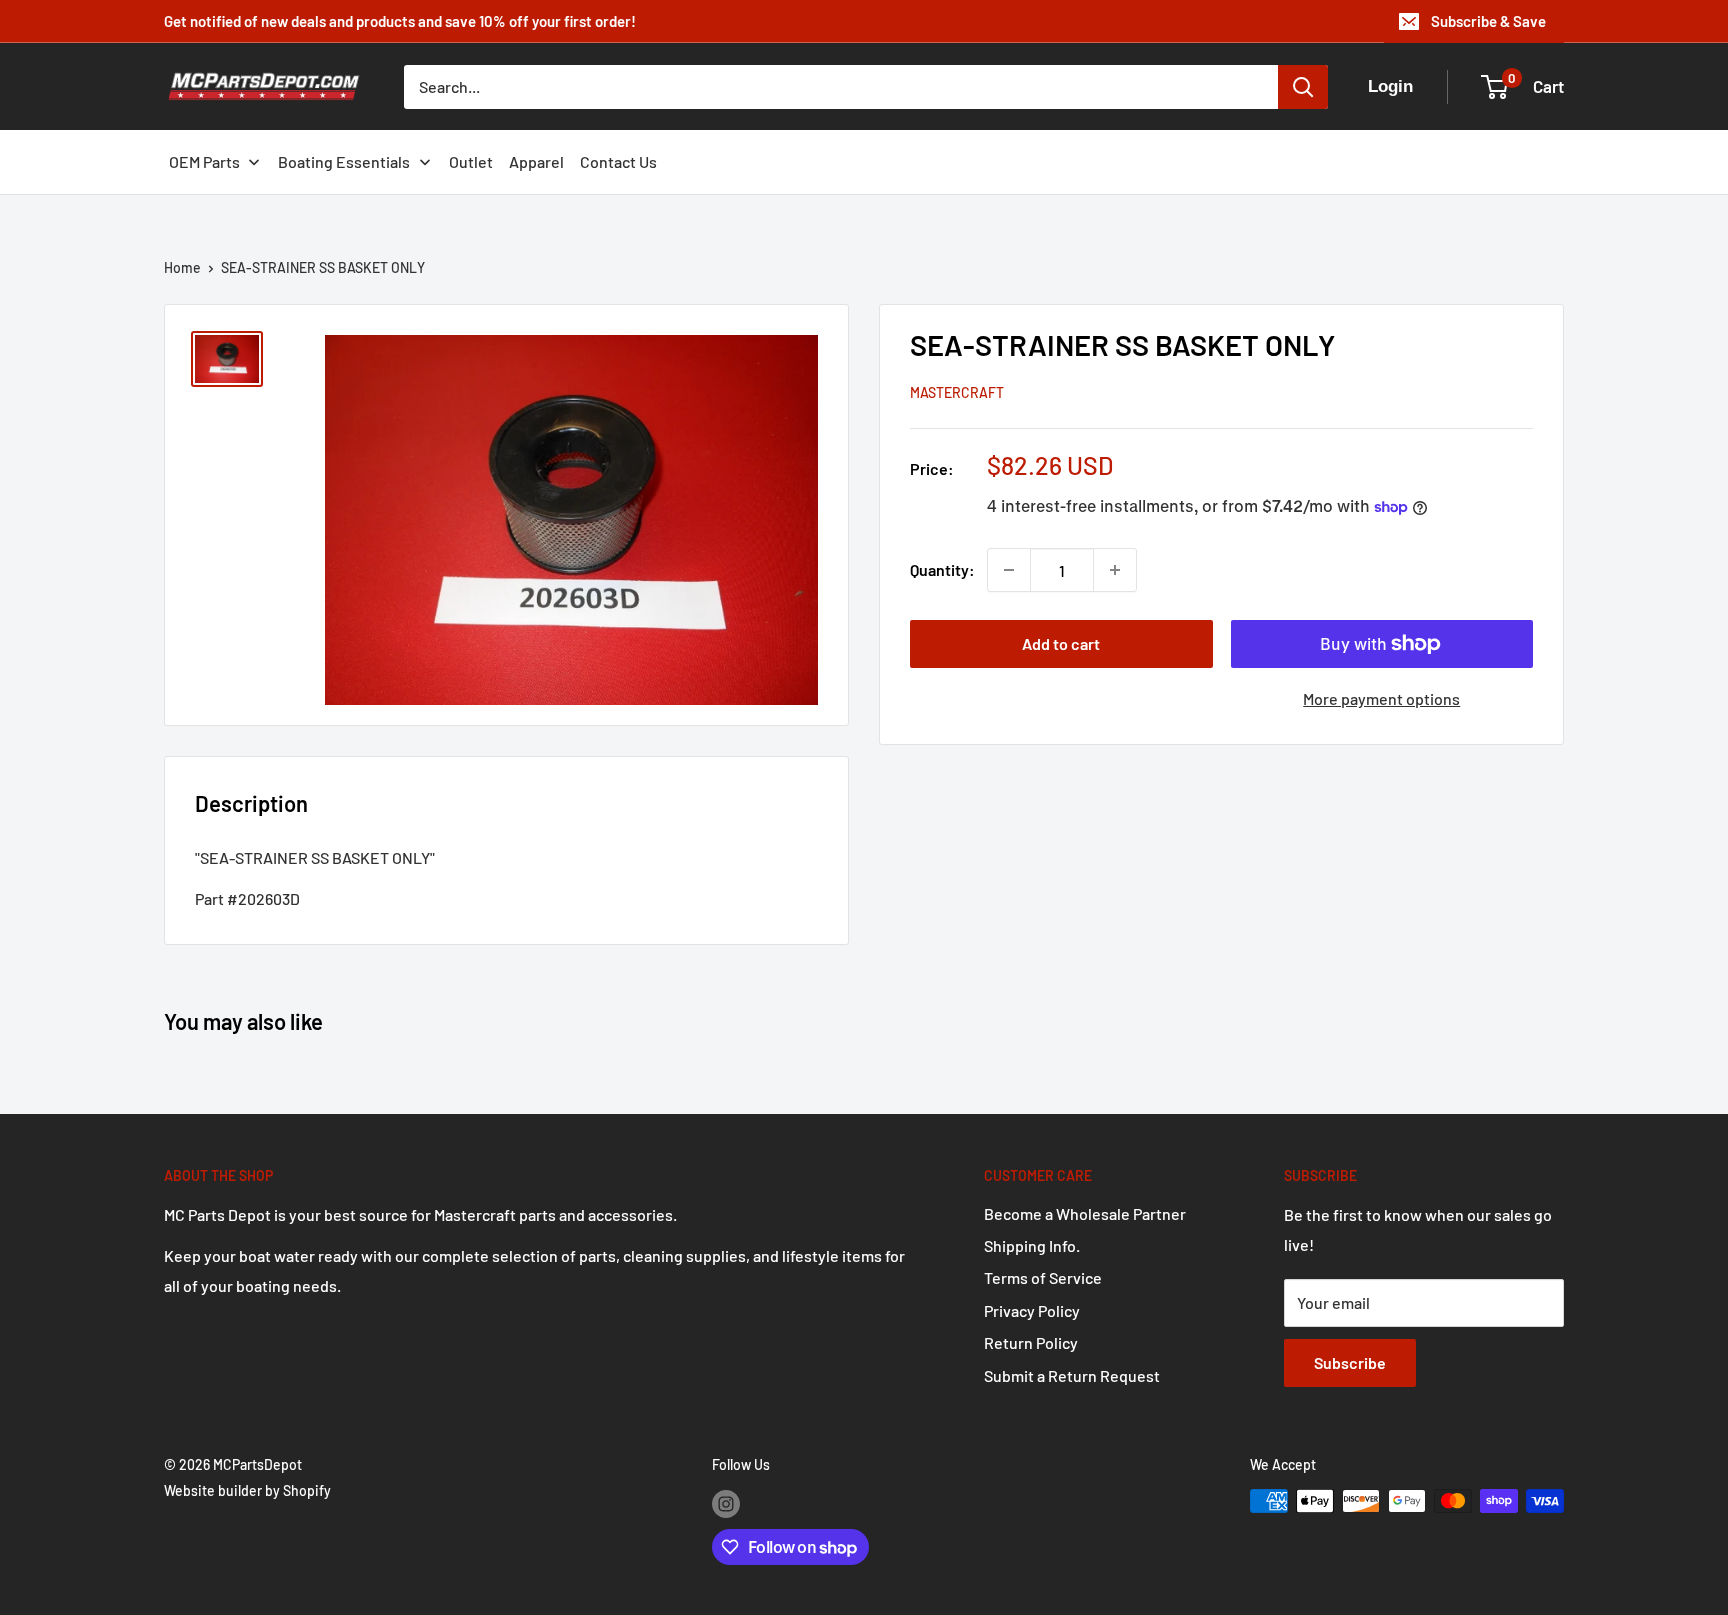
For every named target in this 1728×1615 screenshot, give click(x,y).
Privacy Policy (1032, 1310)
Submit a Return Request (1072, 1375)
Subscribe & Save (1488, 21)
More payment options (1381, 698)
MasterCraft (957, 392)
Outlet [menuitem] (471, 161)
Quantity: (942, 569)
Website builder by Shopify (247, 1490)
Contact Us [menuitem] (618, 161)
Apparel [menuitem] (536, 161)
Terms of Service (1043, 1277)
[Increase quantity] (1115, 570)
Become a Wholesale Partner (1085, 1213)
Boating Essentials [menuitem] (344, 161)
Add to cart (1061, 643)
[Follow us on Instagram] (726, 1503)
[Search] (1303, 87)
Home (182, 267)
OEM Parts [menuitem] (204, 161)
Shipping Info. (1032, 1245)
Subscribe (1350, 1362)
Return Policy (1031, 1342)
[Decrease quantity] (1009, 570)
